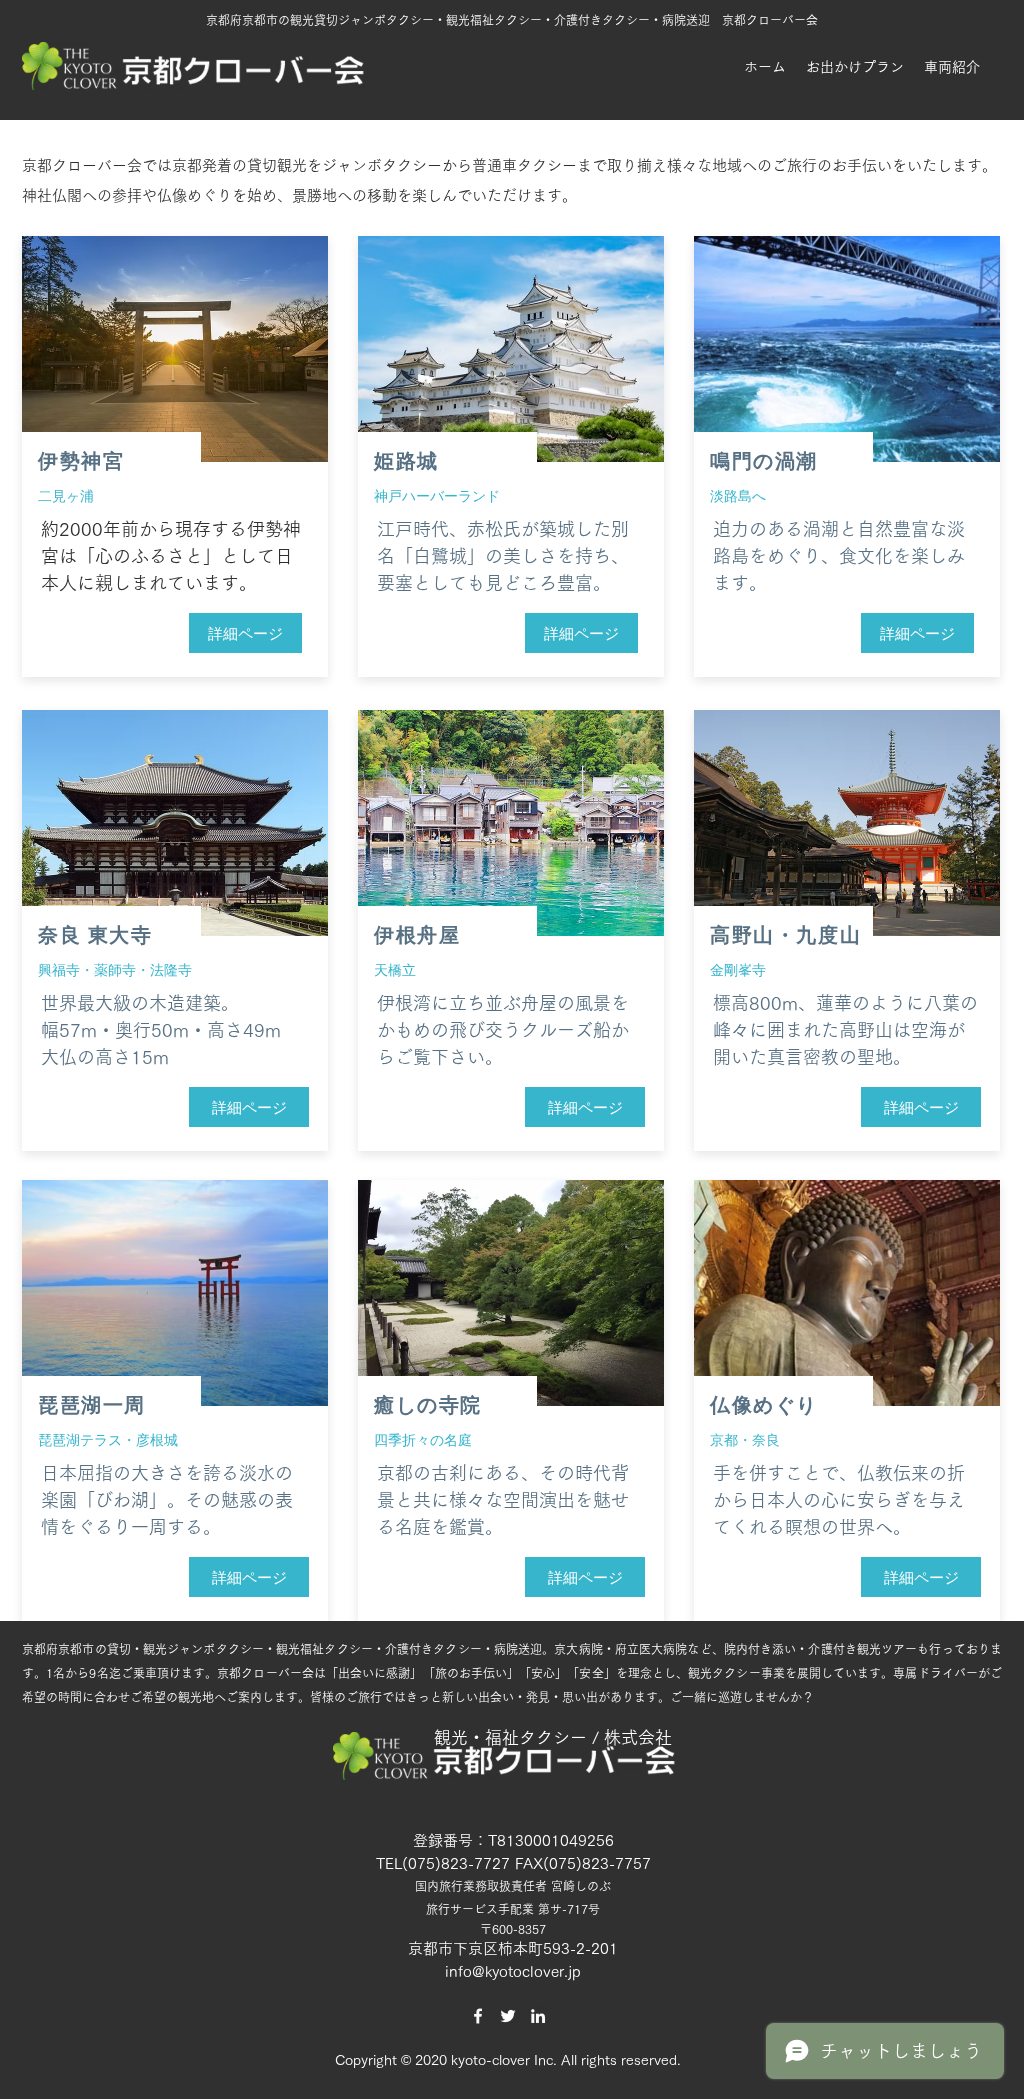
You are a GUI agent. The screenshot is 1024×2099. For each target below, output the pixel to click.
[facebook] (478, 2016)
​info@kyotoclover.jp (513, 1971)
